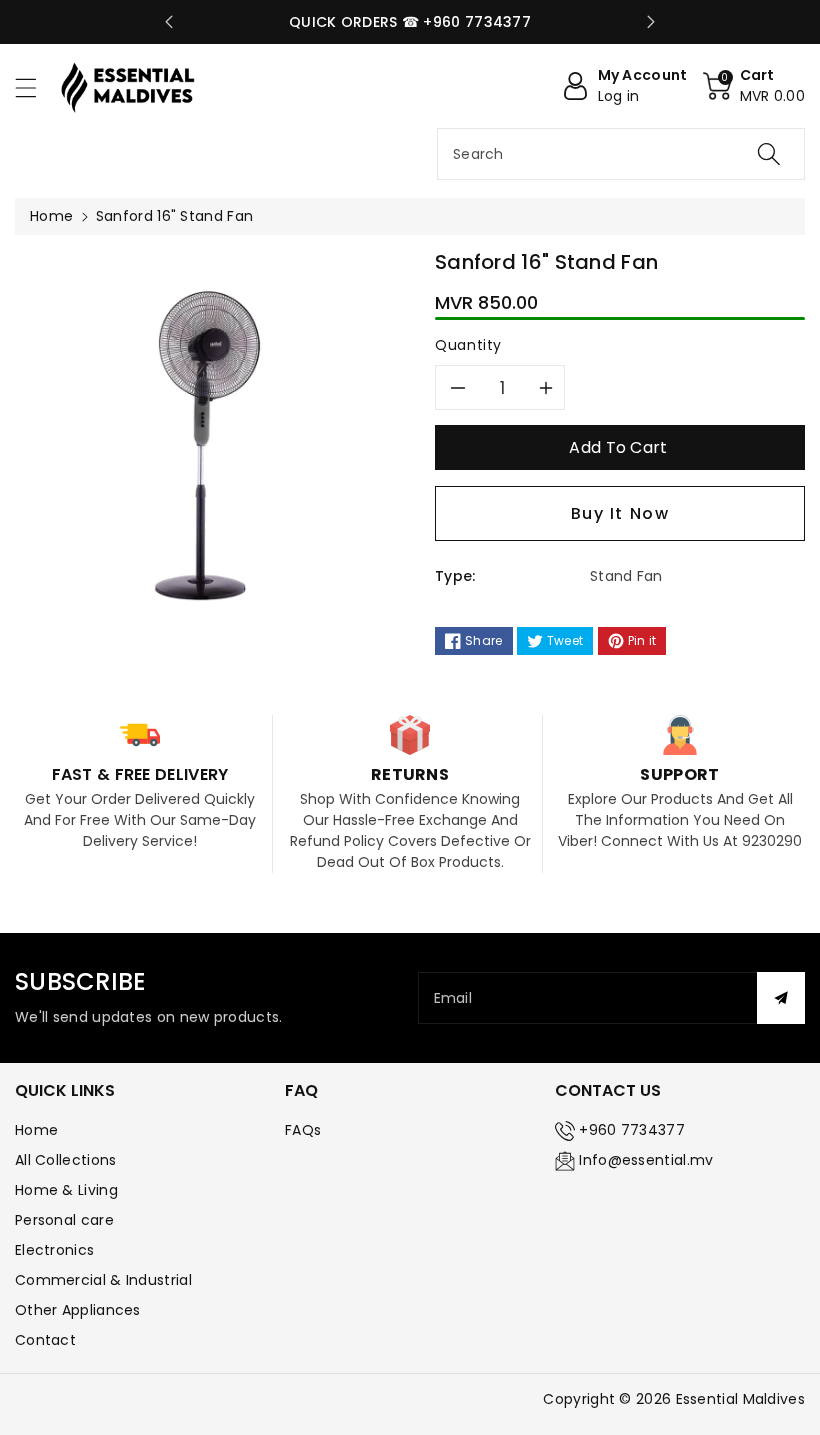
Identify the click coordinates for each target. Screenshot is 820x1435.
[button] (35, 87)
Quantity (468, 345)
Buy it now (620, 513)
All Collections (66, 1160)
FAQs (303, 1130)
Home (51, 216)
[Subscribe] (781, 998)
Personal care (64, 1220)
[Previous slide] (169, 22)
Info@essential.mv (646, 1160)
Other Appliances (78, 1310)
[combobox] (621, 154)
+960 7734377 (632, 1130)
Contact (45, 1340)
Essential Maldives (740, 1399)
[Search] (769, 154)
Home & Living (66, 1190)
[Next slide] (651, 22)
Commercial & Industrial (103, 1280)
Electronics (54, 1250)
